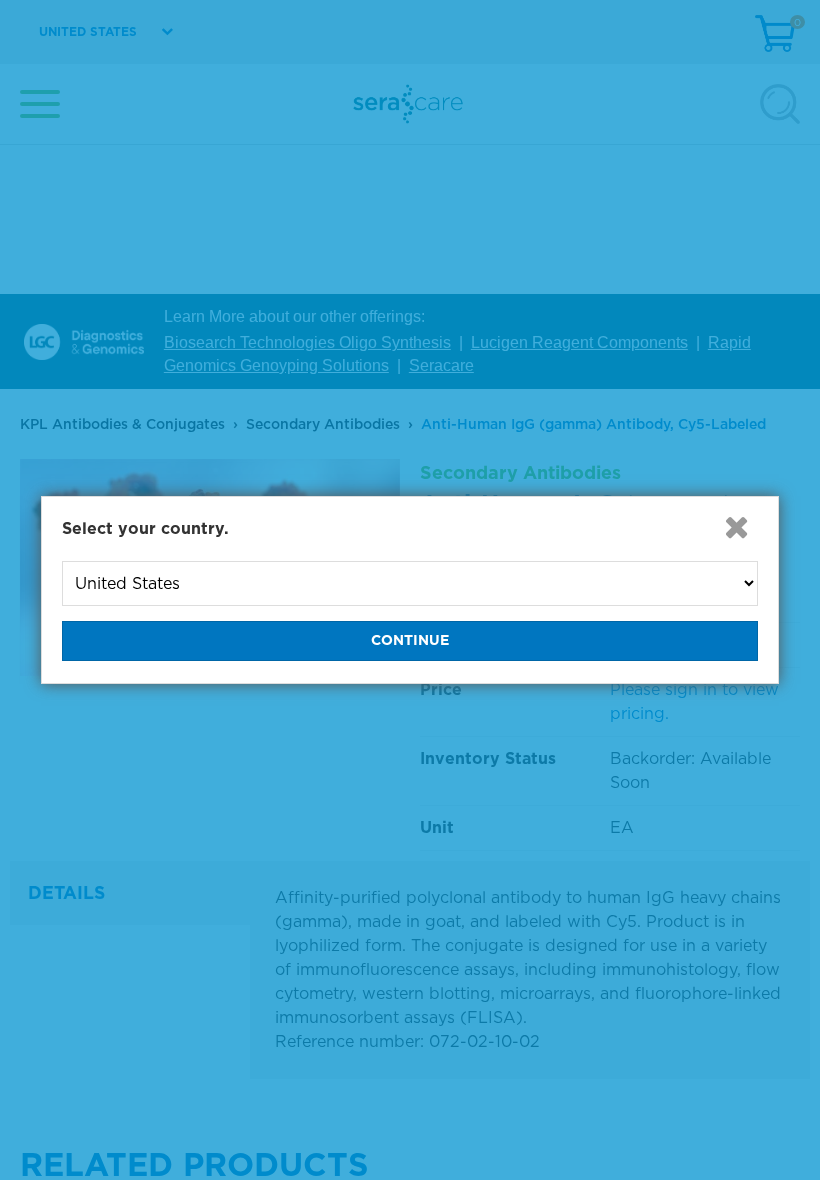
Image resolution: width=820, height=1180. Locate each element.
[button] (736, 527)
